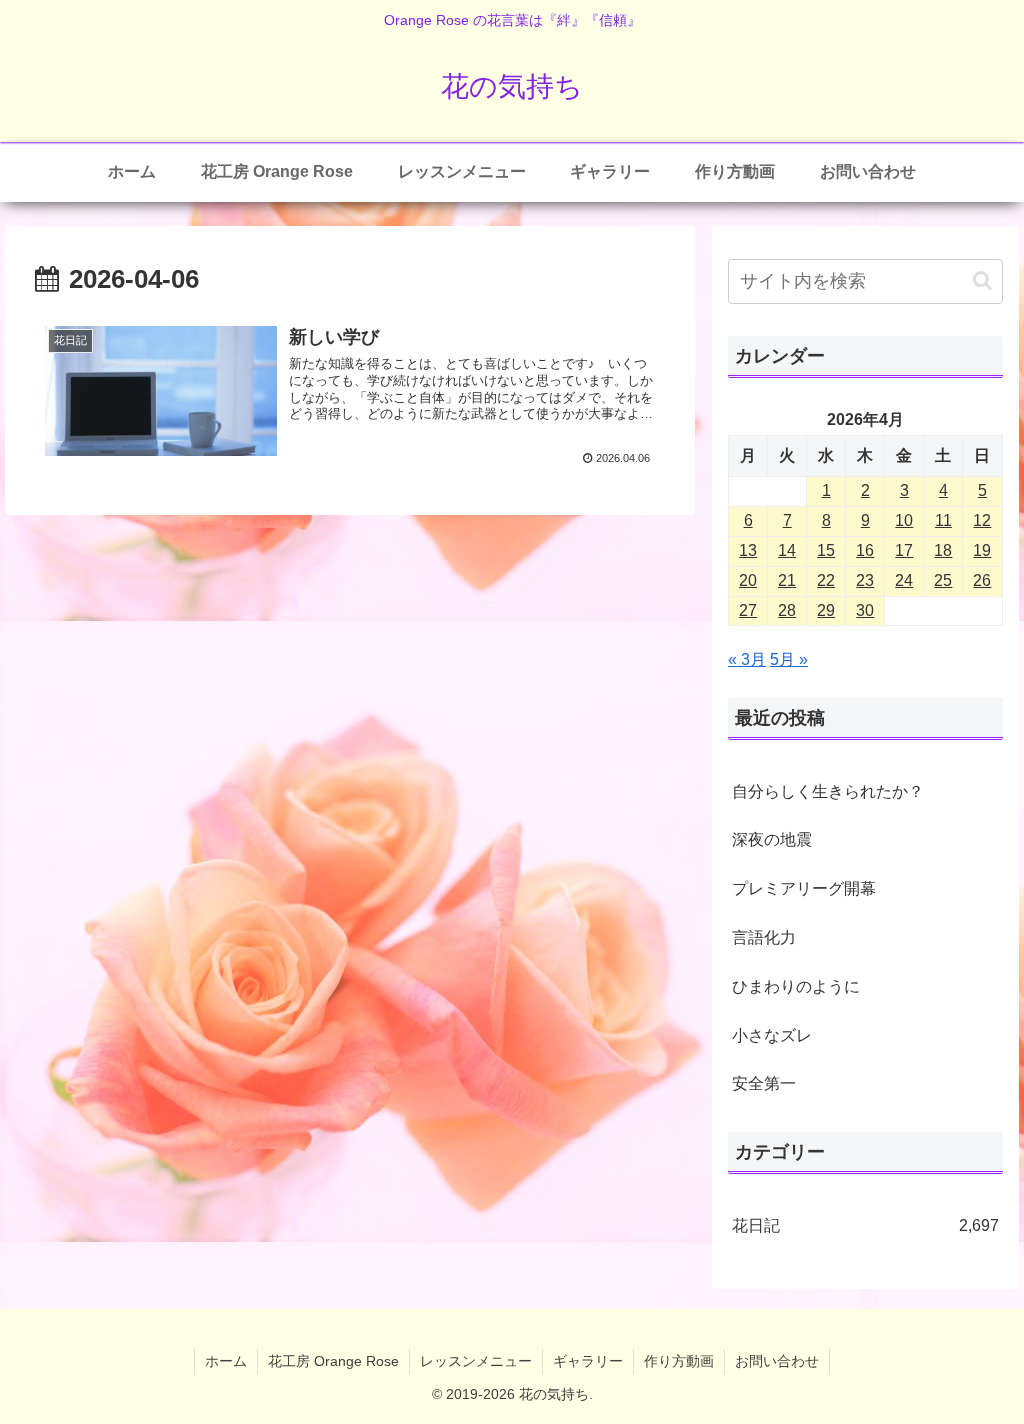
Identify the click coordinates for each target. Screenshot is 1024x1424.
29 (826, 610)
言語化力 (764, 937)
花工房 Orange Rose (333, 1361)
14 (787, 550)
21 (787, 580)
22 (826, 580)
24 (904, 580)
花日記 (865, 1225)
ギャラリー (588, 1361)
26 (982, 580)
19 (982, 550)
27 (748, 610)
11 (943, 520)
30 (865, 610)
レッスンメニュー (476, 1361)
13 (748, 550)
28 (787, 610)
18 (943, 550)
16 (865, 550)
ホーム (226, 1361)
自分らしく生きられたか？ (828, 791)
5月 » (789, 659)
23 (865, 580)
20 (748, 580)
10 (904, 520)
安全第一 (764, 1083)
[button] (982, 280)
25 (943, 580)
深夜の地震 (772, 839)
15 (826, 550)
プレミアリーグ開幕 (804, 888)
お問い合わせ (777, 1361)
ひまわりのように (796, 986)
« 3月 (747, 659)
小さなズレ (772, 1035)
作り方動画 (679, 1361)
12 (982, 520)
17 (904, 550)
